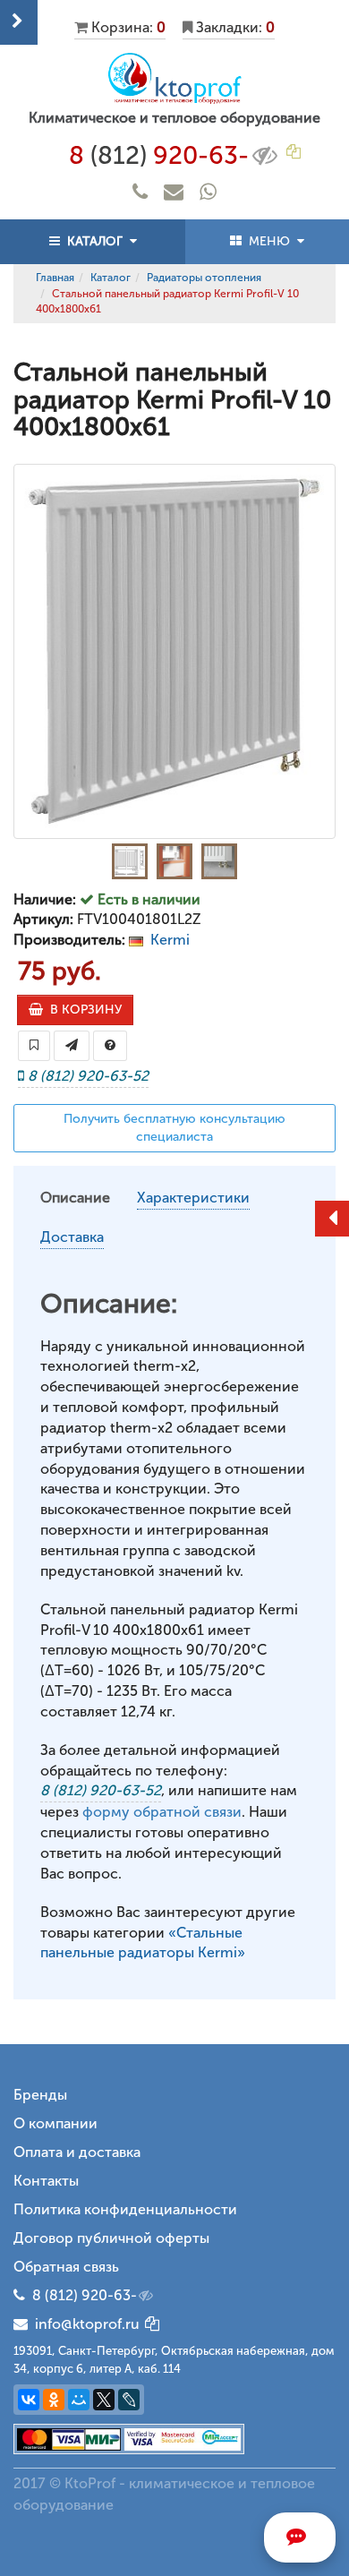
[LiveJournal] (129, 2400)
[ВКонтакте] (29, 2400)
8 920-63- (159, 155)
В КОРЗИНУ (82, 1010)
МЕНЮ (269, 241)
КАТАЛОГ (95, 241)
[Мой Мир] (79, 2400)
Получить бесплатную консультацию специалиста (174, 1128)
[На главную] (174, 78)
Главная (55, 278)
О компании (55, 2123)
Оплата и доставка (77, 2152)
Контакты (46, 2181)
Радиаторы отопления (204, 278)
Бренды (40, 2095)
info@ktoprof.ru (84, 2324)
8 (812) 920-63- (85, 2295)
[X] (104, 2400)
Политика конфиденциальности (125, 2209)
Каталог (111, 278)
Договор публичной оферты (111, 2238)
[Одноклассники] (54, 2400)
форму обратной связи (162, 1812)
